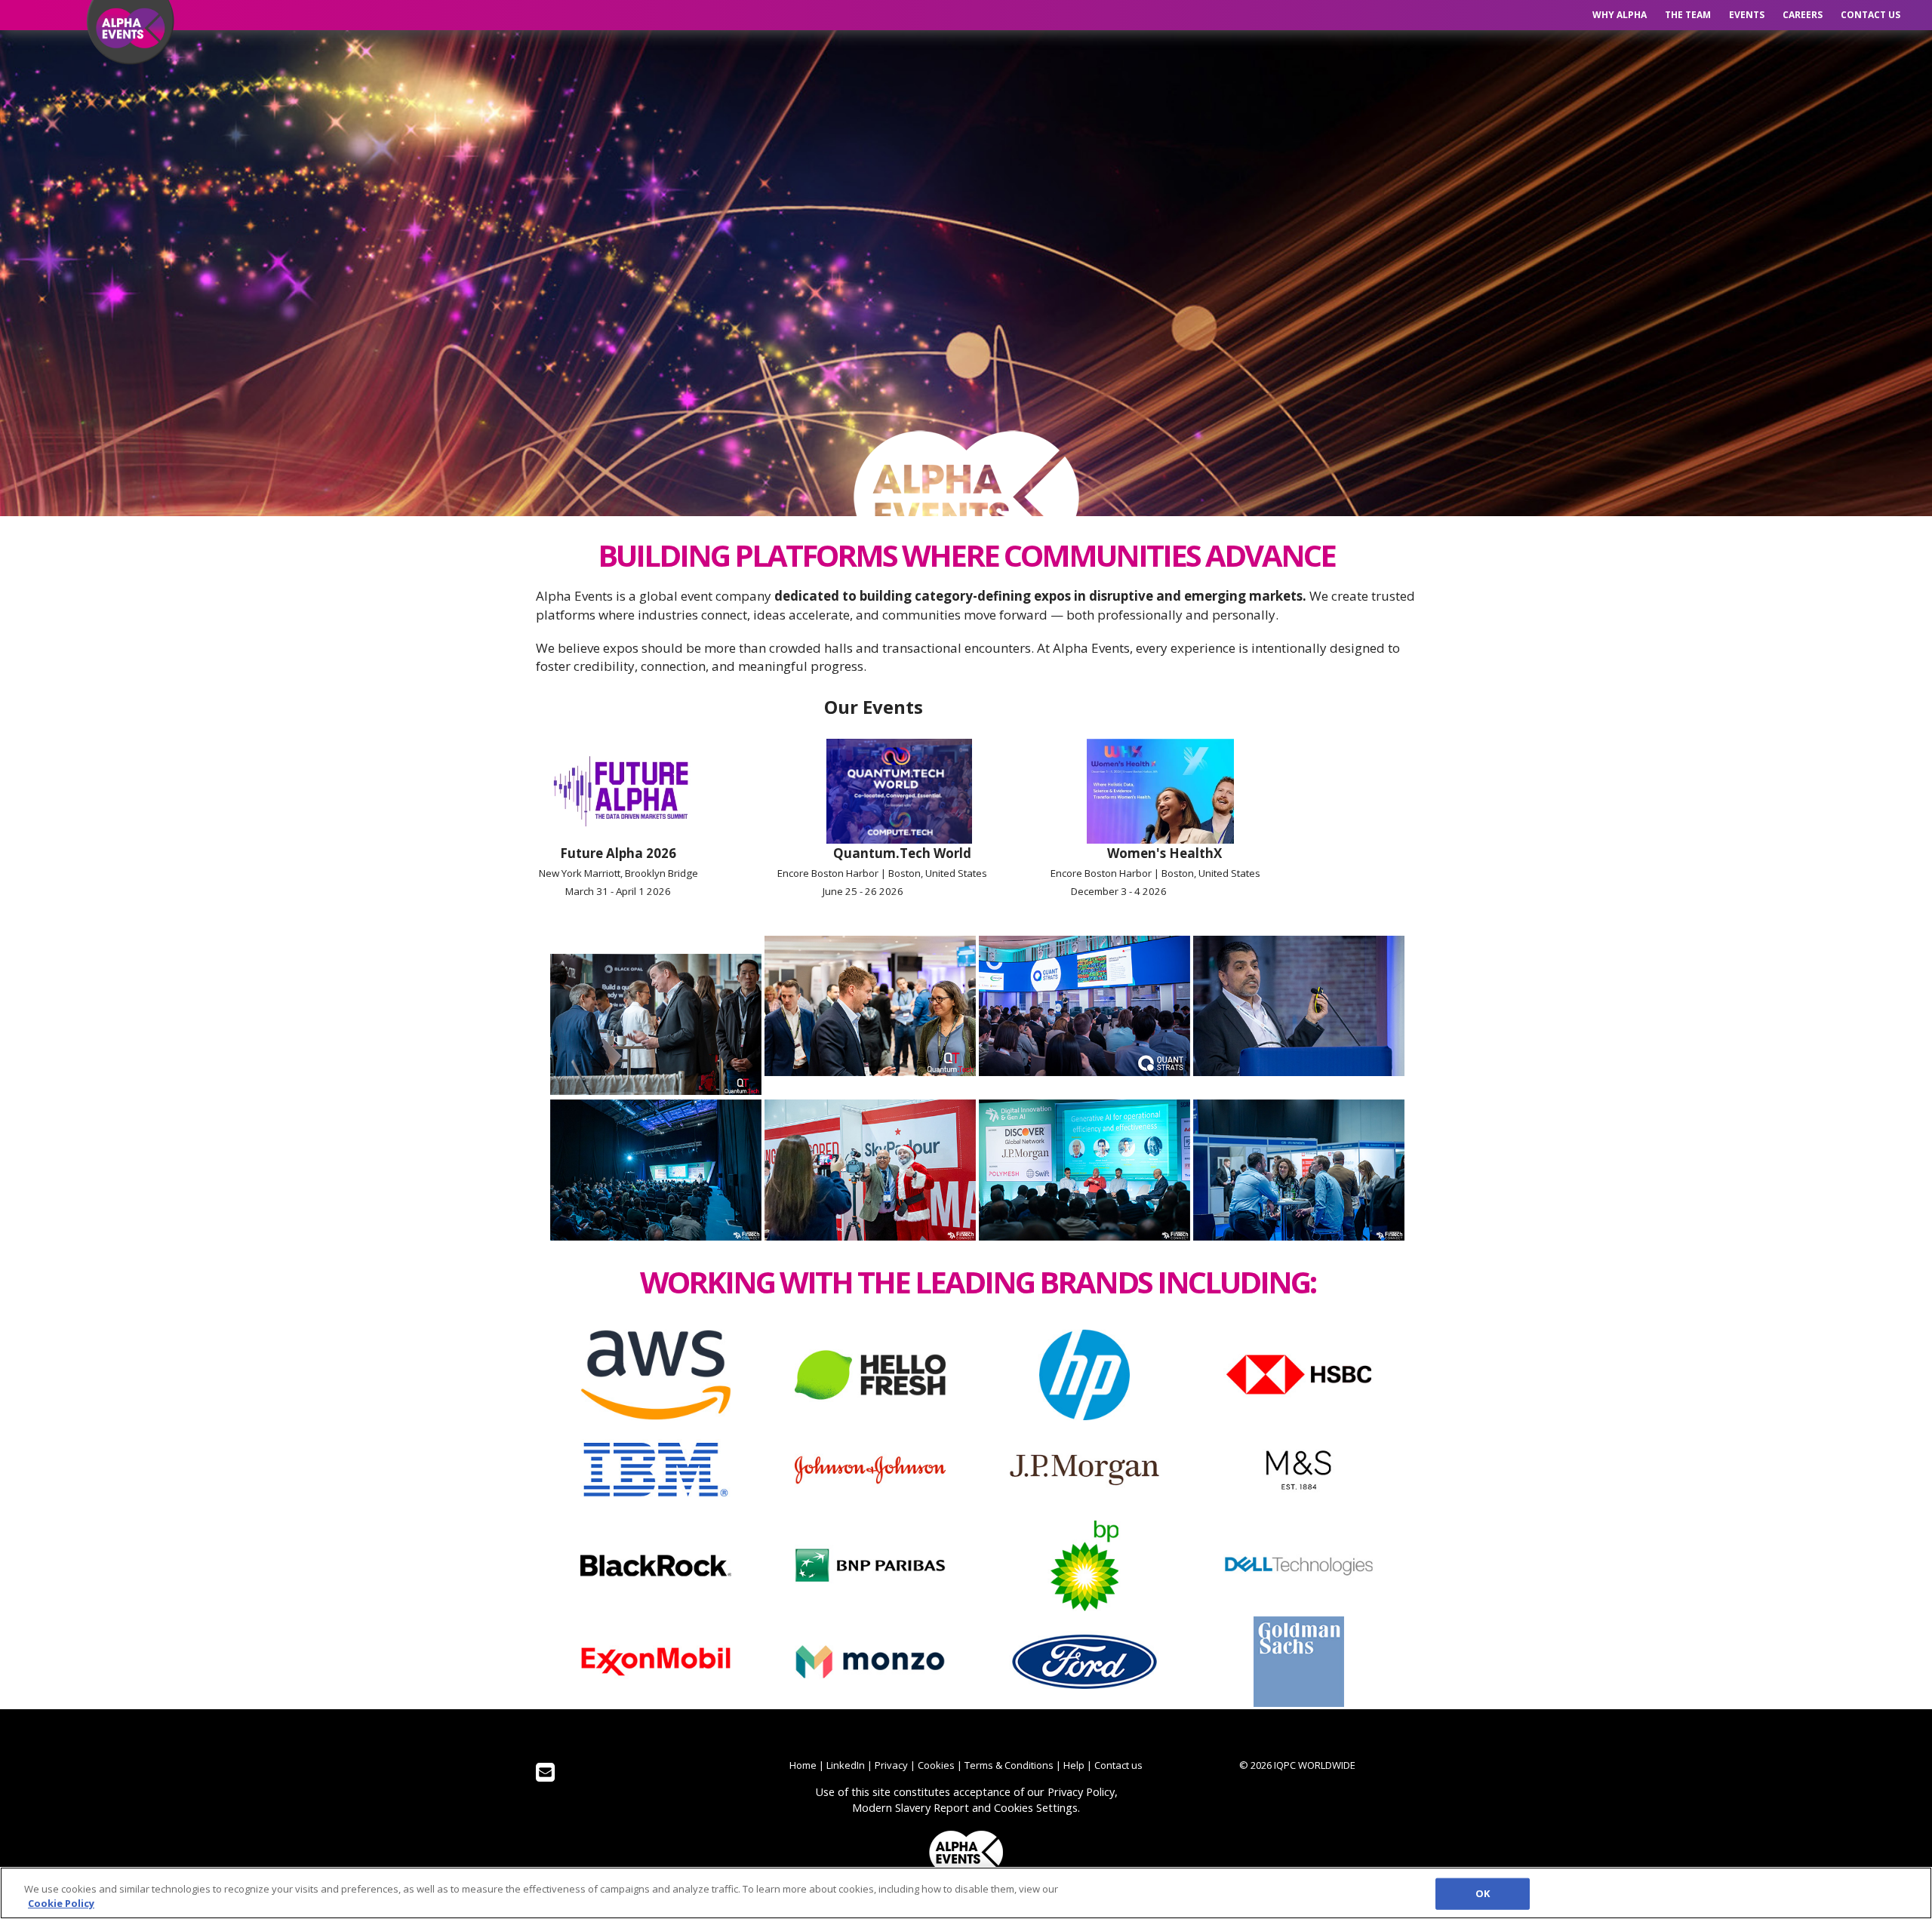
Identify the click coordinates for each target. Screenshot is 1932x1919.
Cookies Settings (1036, 1807)
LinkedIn (846, 1765)
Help (1074, 1765)
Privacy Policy (1081, 1791)
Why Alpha (1620, 15)
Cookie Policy (61, 1903)
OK (1483, 1893)
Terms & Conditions (1009, 1765)
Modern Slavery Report (911, 1807)
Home (803, 1765)
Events (1747, 15)
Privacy (891, 1765)
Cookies (936, 1765)
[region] (966, 1893)
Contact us (1870, 15)
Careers (1803, 15)
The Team (1688, 15)
